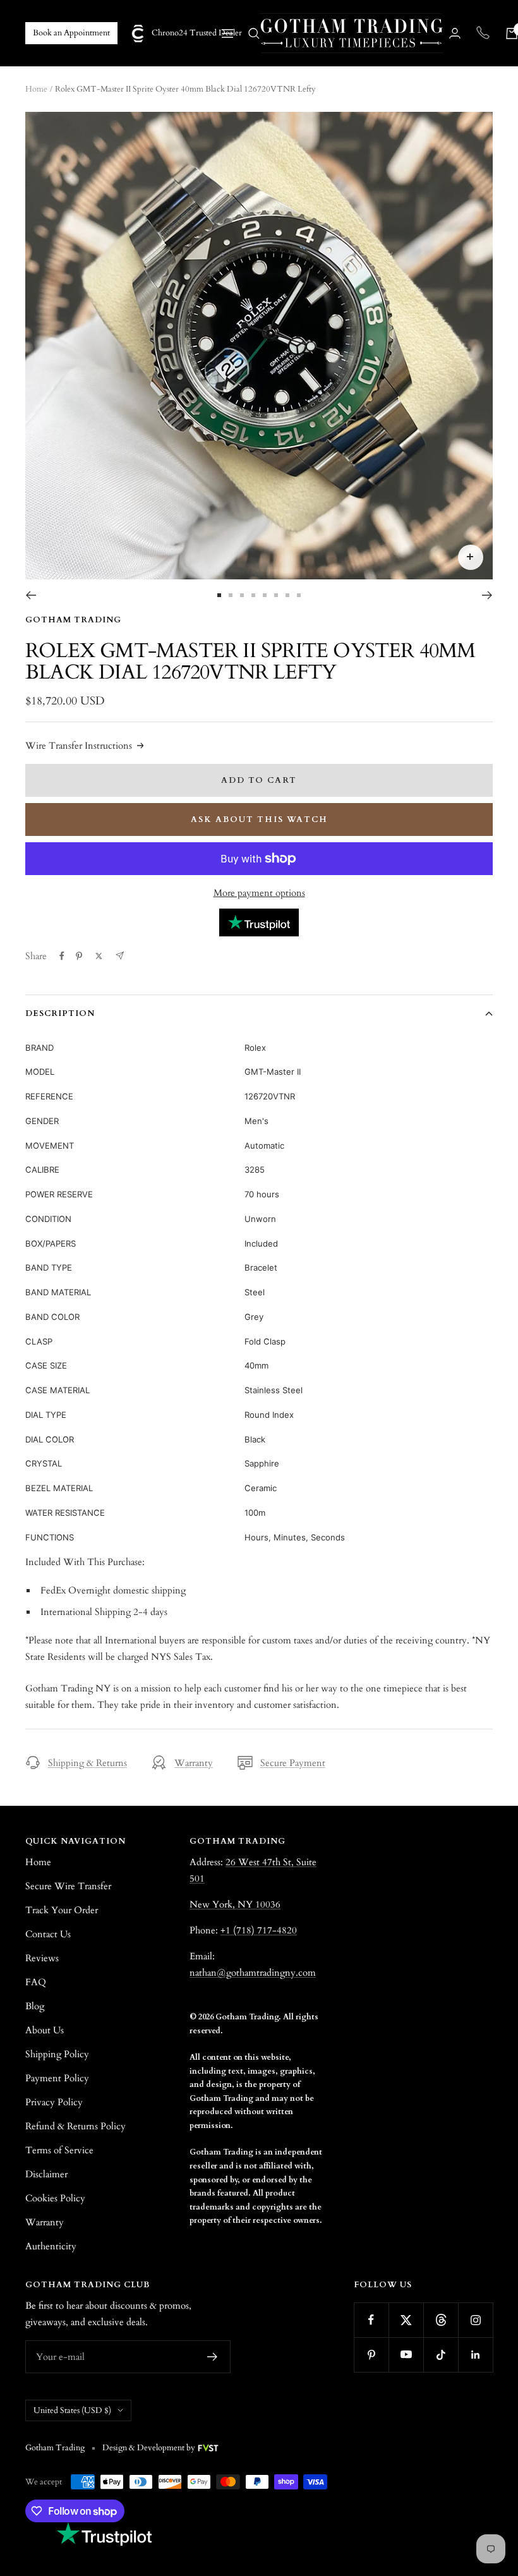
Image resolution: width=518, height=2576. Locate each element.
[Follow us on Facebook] (371, 2320)
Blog (35, 2006)
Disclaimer (46, 2174)
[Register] (213, 2357)
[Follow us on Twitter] (406, 2320)
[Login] (455, 33)
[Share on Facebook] (62, 956)
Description (60, 1013)
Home (36, 89)
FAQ (36, 1982)
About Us (45, 2030)
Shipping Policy (57, 2054)
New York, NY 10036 (235, 1904)
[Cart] (512, 33)
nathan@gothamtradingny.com (253, 1973)
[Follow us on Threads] (441, 2320)
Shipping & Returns (87, 1763)
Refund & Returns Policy (75, 2126)
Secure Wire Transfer (68, 1886)
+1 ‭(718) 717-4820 (259, 1930)
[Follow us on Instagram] (475, 2320)
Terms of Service (59, 2150)
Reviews (42, 1958)
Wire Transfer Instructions (79, 746)
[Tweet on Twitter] (99, 956)
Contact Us (48, 1934)
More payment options (259, 893)
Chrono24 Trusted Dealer (187, 33)
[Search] (254, 33)
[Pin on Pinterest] (79, 956)
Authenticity (51, 2246)
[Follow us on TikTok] (441, 2355)
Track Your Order (62, 1910)
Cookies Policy (55, 2198)
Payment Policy (57, 2078)
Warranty (194, 1763)
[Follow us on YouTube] (406, 2355)
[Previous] (31, 595)
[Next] (487, 595)
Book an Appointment (71, 33)
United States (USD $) (72, 2410)
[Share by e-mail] (120, 956)
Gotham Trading (73, 620)
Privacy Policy (54, 2102)
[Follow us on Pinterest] (371, 2355)
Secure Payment (293, 1763)
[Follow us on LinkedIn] (475, 2355)
